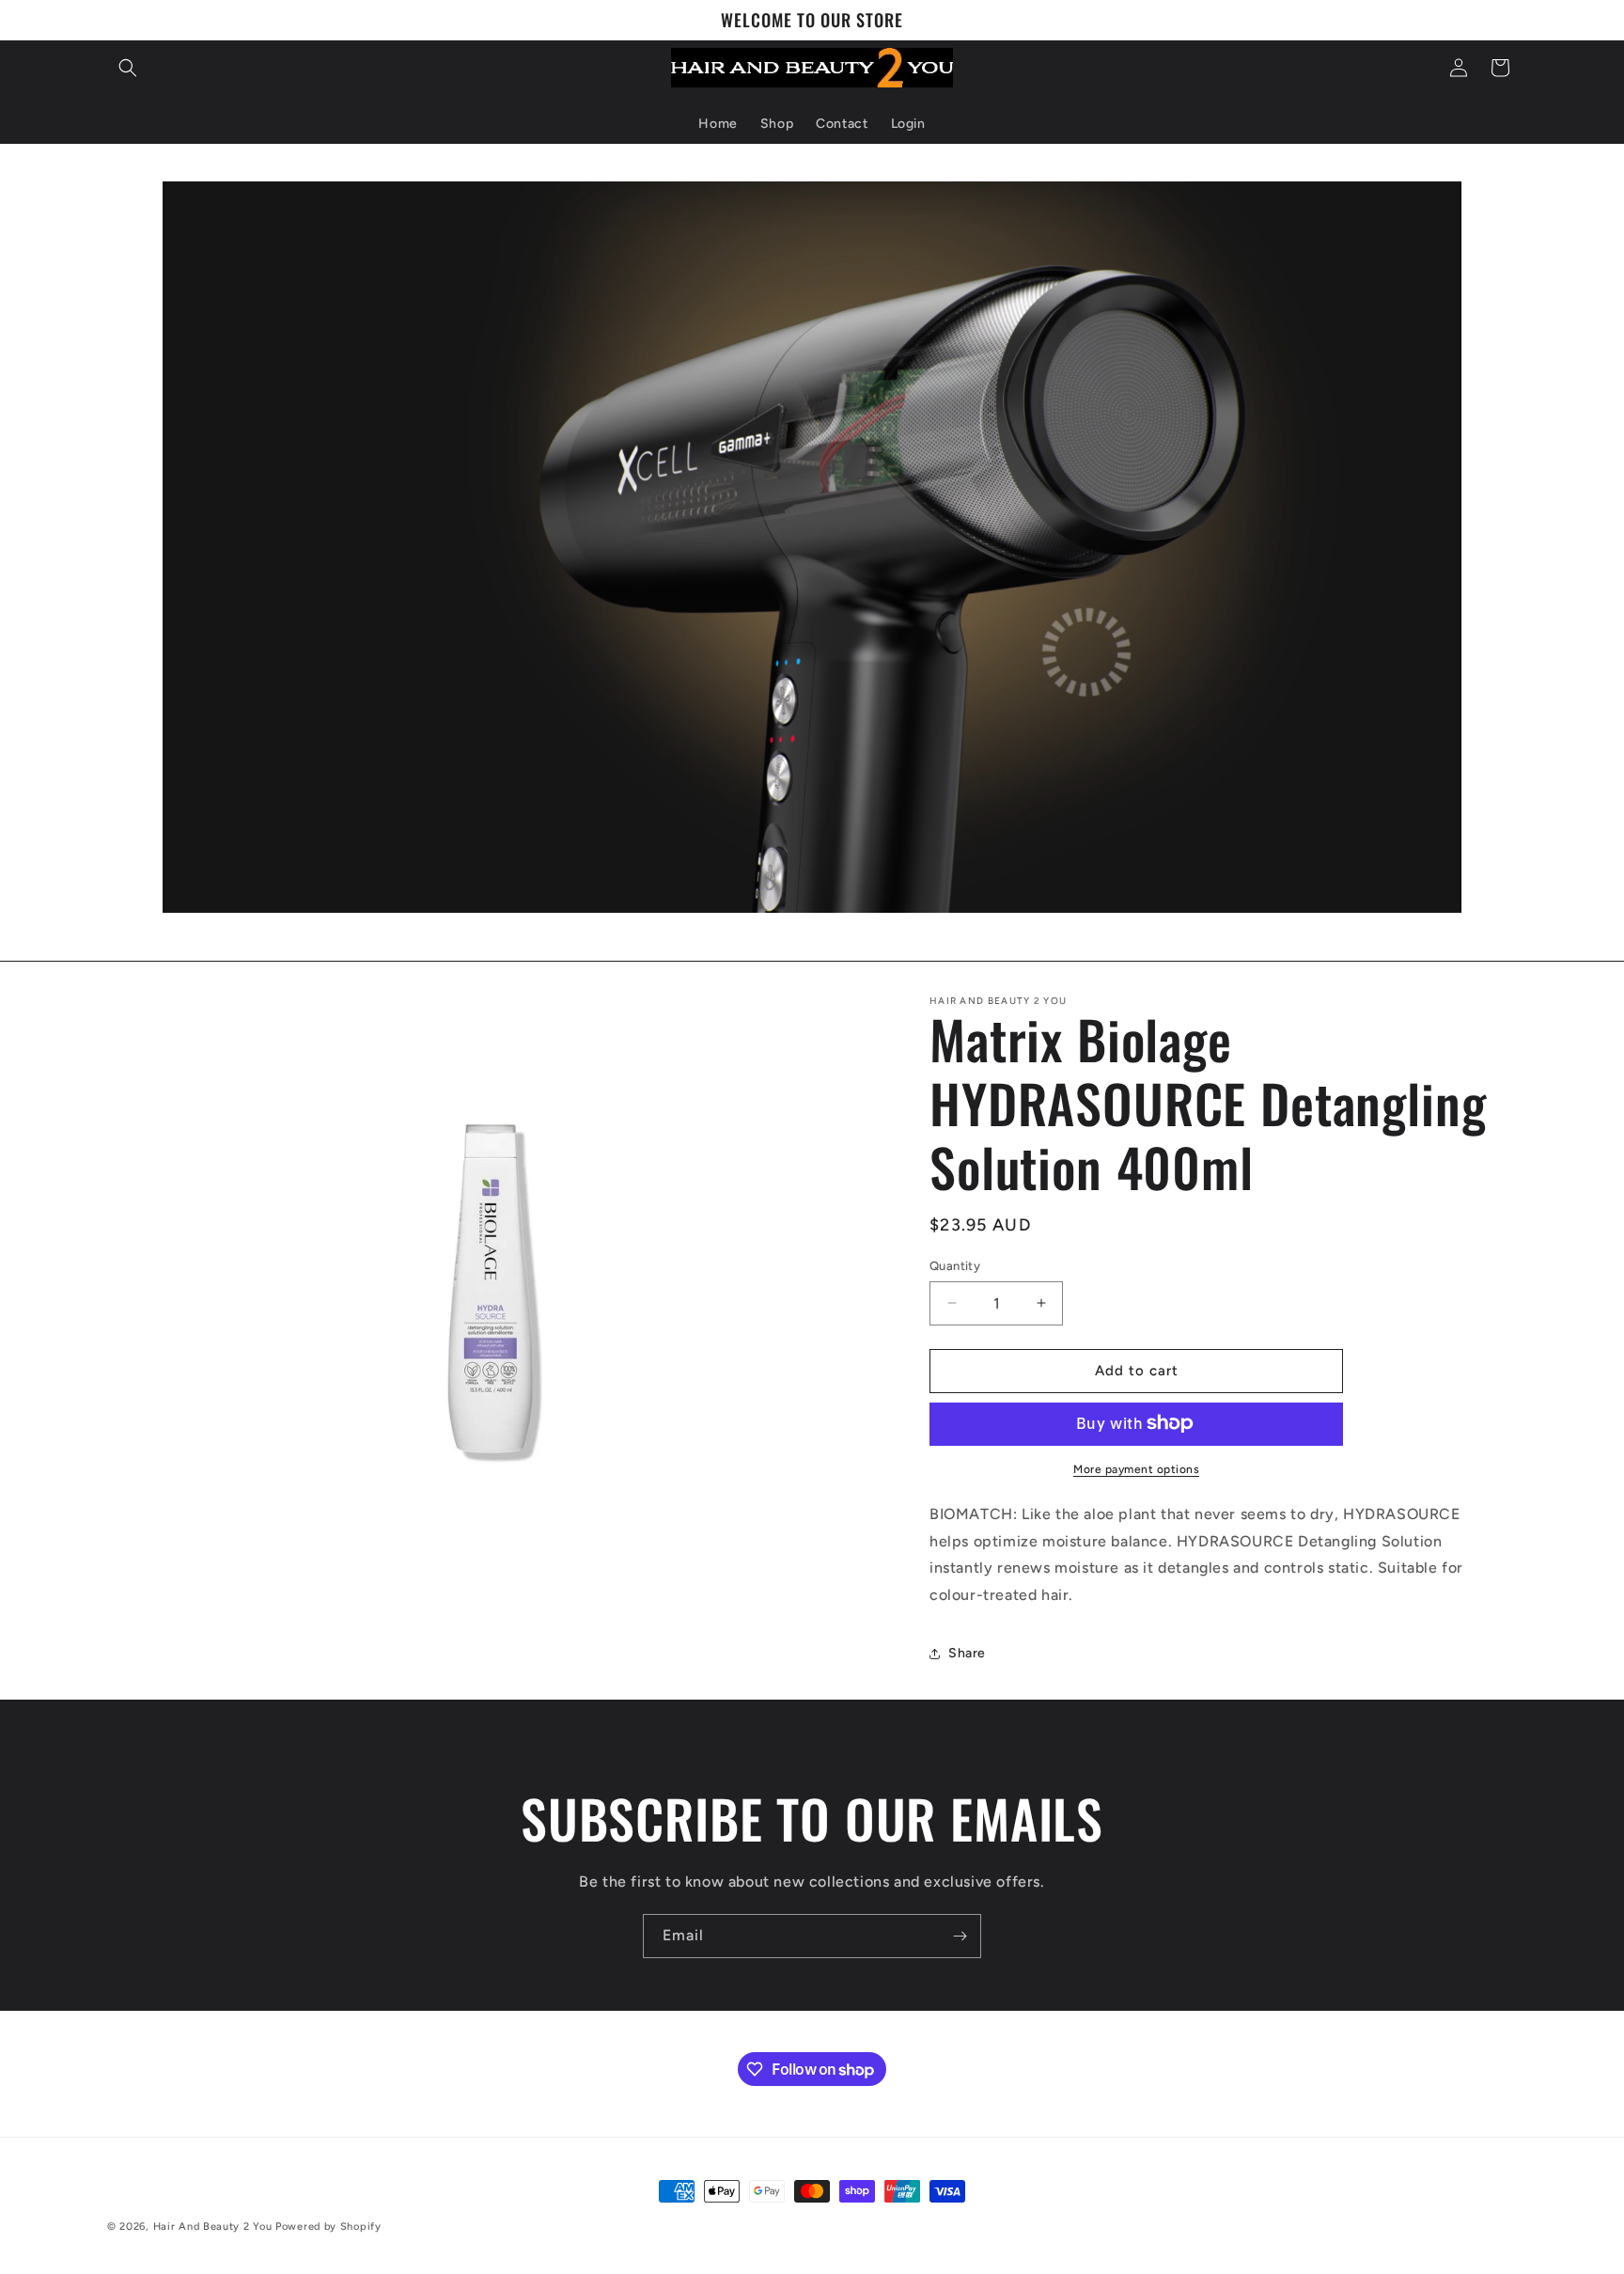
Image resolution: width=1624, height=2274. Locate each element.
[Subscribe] (960, 1936)
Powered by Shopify (328, 2227)
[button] (128, 68)
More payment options (1136, 1468)
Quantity (955, 1266)
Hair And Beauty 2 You (213, 2227)
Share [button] (967, 1653)
